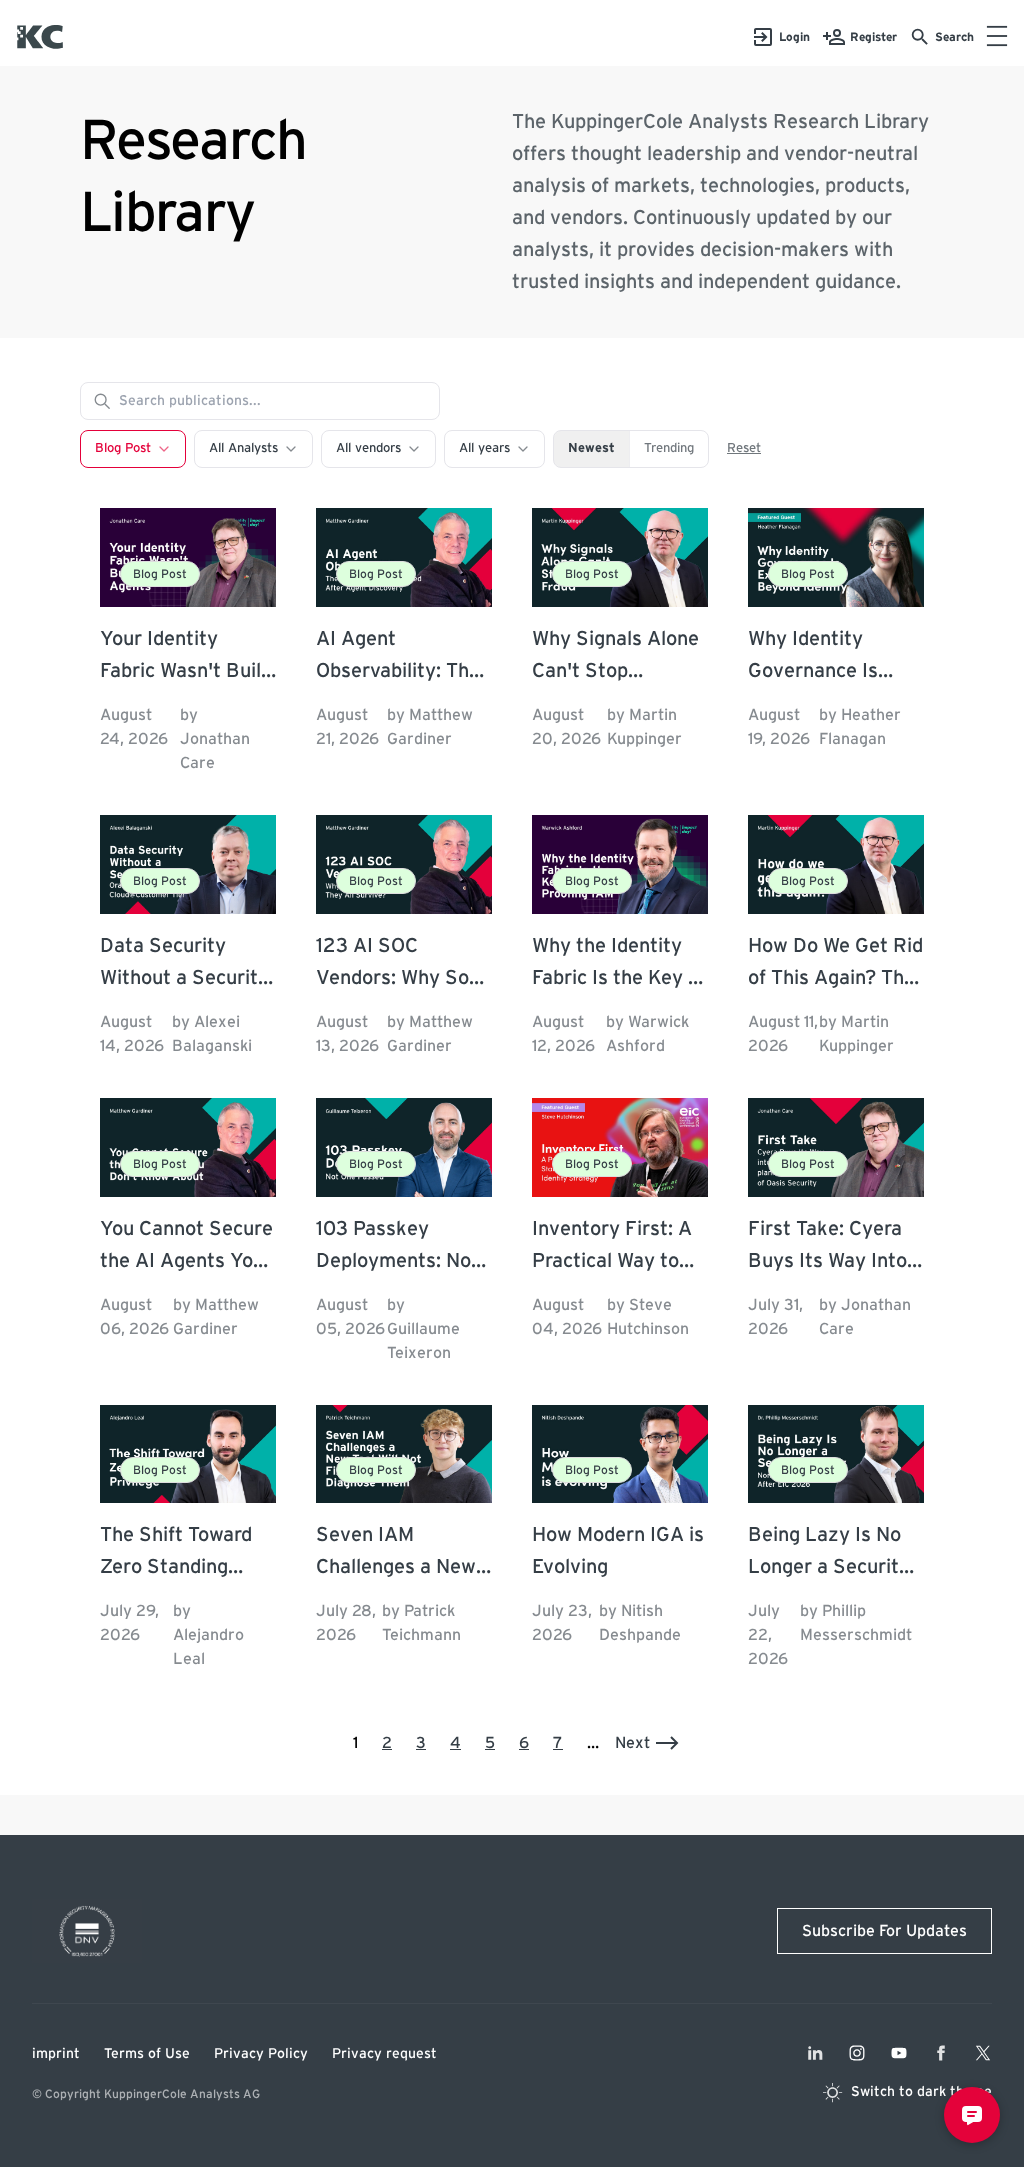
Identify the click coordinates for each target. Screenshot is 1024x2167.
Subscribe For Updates (884, 1931)
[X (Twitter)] (983, 2053)
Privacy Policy (261, 2054)
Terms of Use (147, 2054)
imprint (56, 2054)
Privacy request (384, 2054)
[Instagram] (857, 2053)
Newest (591, 448)
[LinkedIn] (815, 2053)
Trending (669, 448)
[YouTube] (899, 2053)
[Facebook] (941, 2053)
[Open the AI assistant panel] (972, 2115)
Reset (744, 448)
